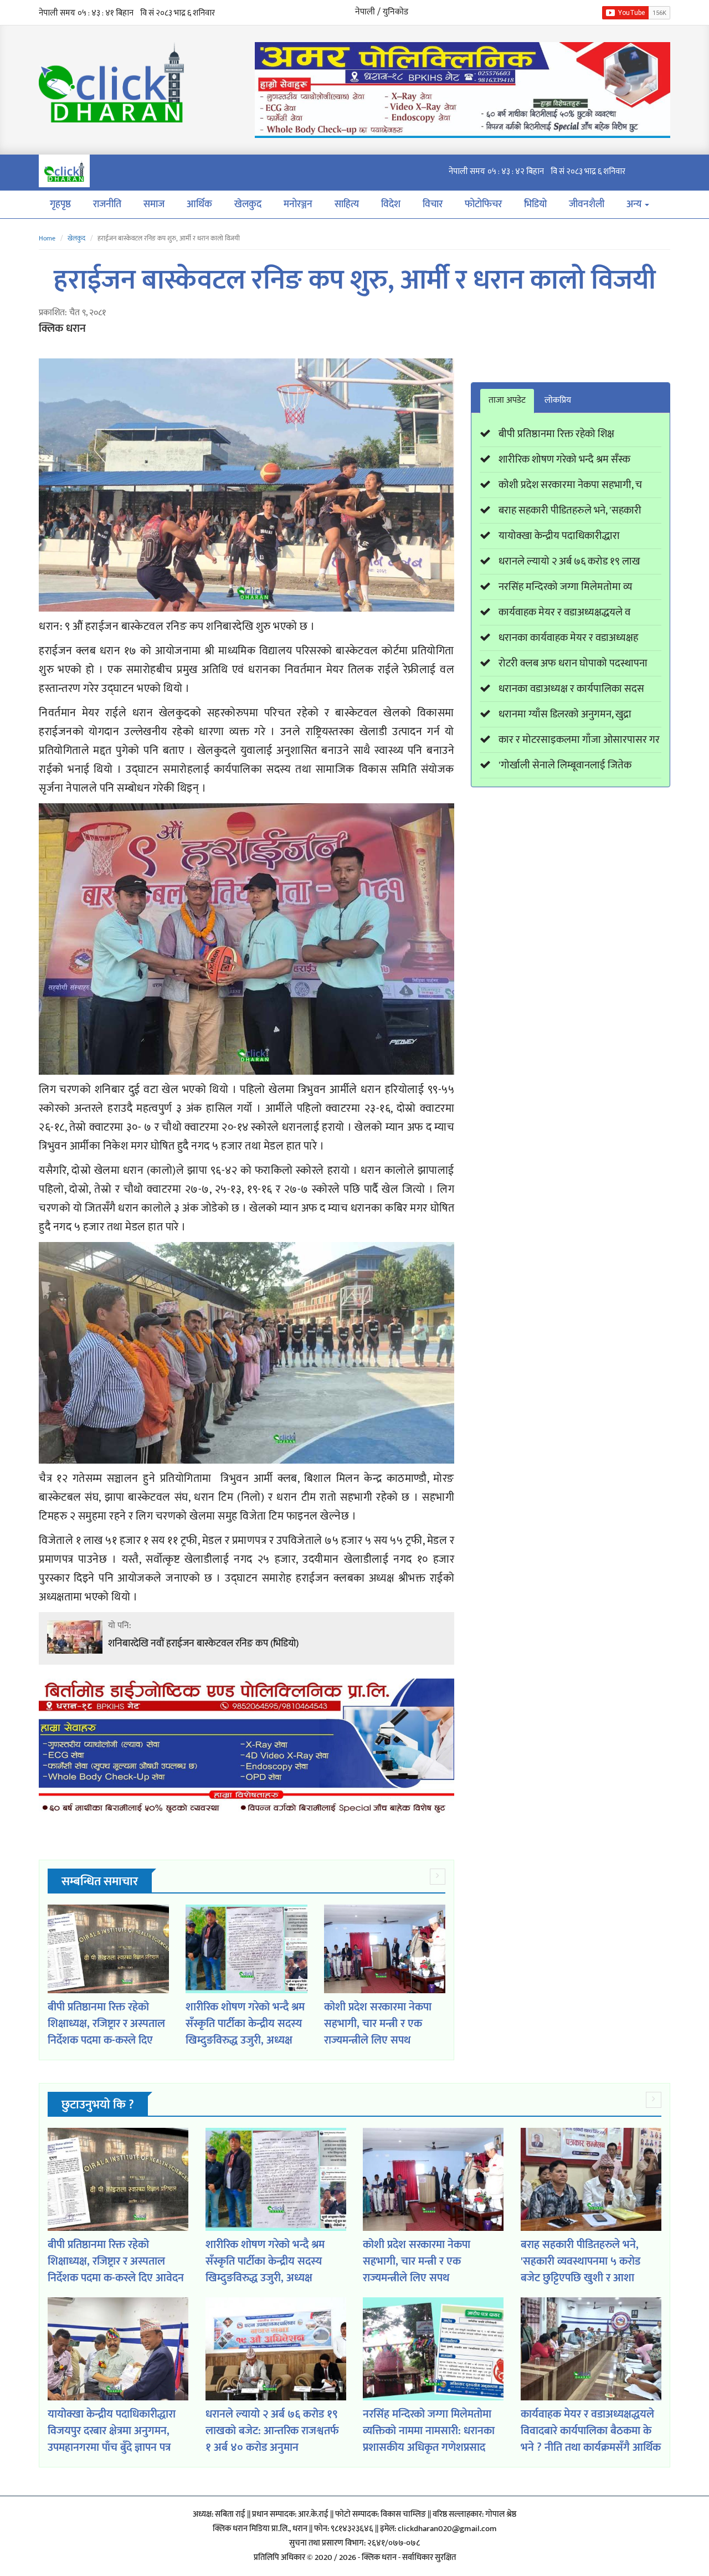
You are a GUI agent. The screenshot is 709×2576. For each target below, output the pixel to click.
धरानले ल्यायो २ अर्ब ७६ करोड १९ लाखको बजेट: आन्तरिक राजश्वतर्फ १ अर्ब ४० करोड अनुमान (272, 2431)
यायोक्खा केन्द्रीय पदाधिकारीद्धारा (559, 536)
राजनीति (107, 204)
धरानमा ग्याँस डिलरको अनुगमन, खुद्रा (565, 714)
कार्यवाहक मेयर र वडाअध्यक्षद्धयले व (564, 612)
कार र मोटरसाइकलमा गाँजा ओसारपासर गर (579, 740)
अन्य (635, 204)
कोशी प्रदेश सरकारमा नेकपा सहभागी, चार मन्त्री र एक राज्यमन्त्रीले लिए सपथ (378, 2024)
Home (47, 238)
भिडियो (535, 204)
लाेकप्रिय (558, 400)
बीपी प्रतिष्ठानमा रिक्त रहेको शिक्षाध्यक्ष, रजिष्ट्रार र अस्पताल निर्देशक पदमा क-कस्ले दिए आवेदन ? (106, 2032)
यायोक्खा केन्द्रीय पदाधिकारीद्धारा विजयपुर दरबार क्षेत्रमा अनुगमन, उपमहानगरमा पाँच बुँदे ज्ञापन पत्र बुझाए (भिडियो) (112, 2439)
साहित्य (347, 204)
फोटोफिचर (483, 204)
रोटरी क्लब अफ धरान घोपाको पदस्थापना (573, 663)
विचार (433, 204)
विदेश (391, 204)
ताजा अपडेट (507, 400)
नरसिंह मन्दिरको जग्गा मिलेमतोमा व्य (565, 587)
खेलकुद (248, 204)
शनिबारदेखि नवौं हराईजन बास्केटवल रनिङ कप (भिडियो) (203, 1644)
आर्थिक (199, 204)
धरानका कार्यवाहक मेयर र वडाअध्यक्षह (568, 638)
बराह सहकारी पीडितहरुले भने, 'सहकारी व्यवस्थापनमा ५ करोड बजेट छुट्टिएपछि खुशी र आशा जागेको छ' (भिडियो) (580, 2270)
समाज (154, 204)
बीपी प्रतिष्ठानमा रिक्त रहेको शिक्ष (556, 434)
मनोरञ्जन (298, 204)
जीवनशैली (587, 204)
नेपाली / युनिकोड (382, 12)
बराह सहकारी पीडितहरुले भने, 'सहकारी (570, 510)
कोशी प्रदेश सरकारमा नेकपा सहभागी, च (570, 485)
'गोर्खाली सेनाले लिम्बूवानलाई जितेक (565, 765)
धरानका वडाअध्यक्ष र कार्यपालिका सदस (571, 689)
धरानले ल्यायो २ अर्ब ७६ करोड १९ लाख (569, 561)
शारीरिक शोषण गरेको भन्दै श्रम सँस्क (564, 460)
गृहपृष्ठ (60, 204)
